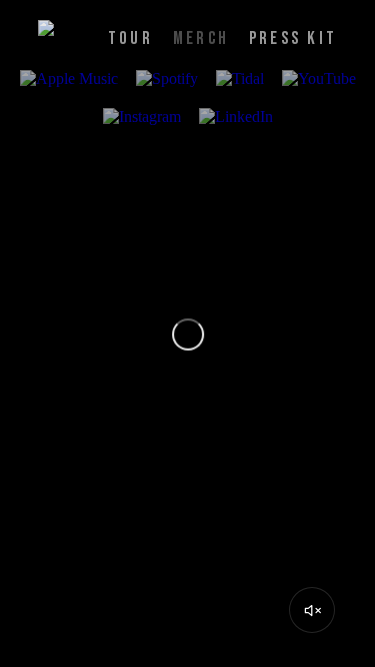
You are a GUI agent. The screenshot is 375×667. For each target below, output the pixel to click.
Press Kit (293, 38)
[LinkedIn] (236, 118)
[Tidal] (240, 80)
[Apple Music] (69, 80)
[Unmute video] (312, 610)
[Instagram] (142, 118)
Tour (130, 38)
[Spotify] (167, 80)
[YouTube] (319, 80)
